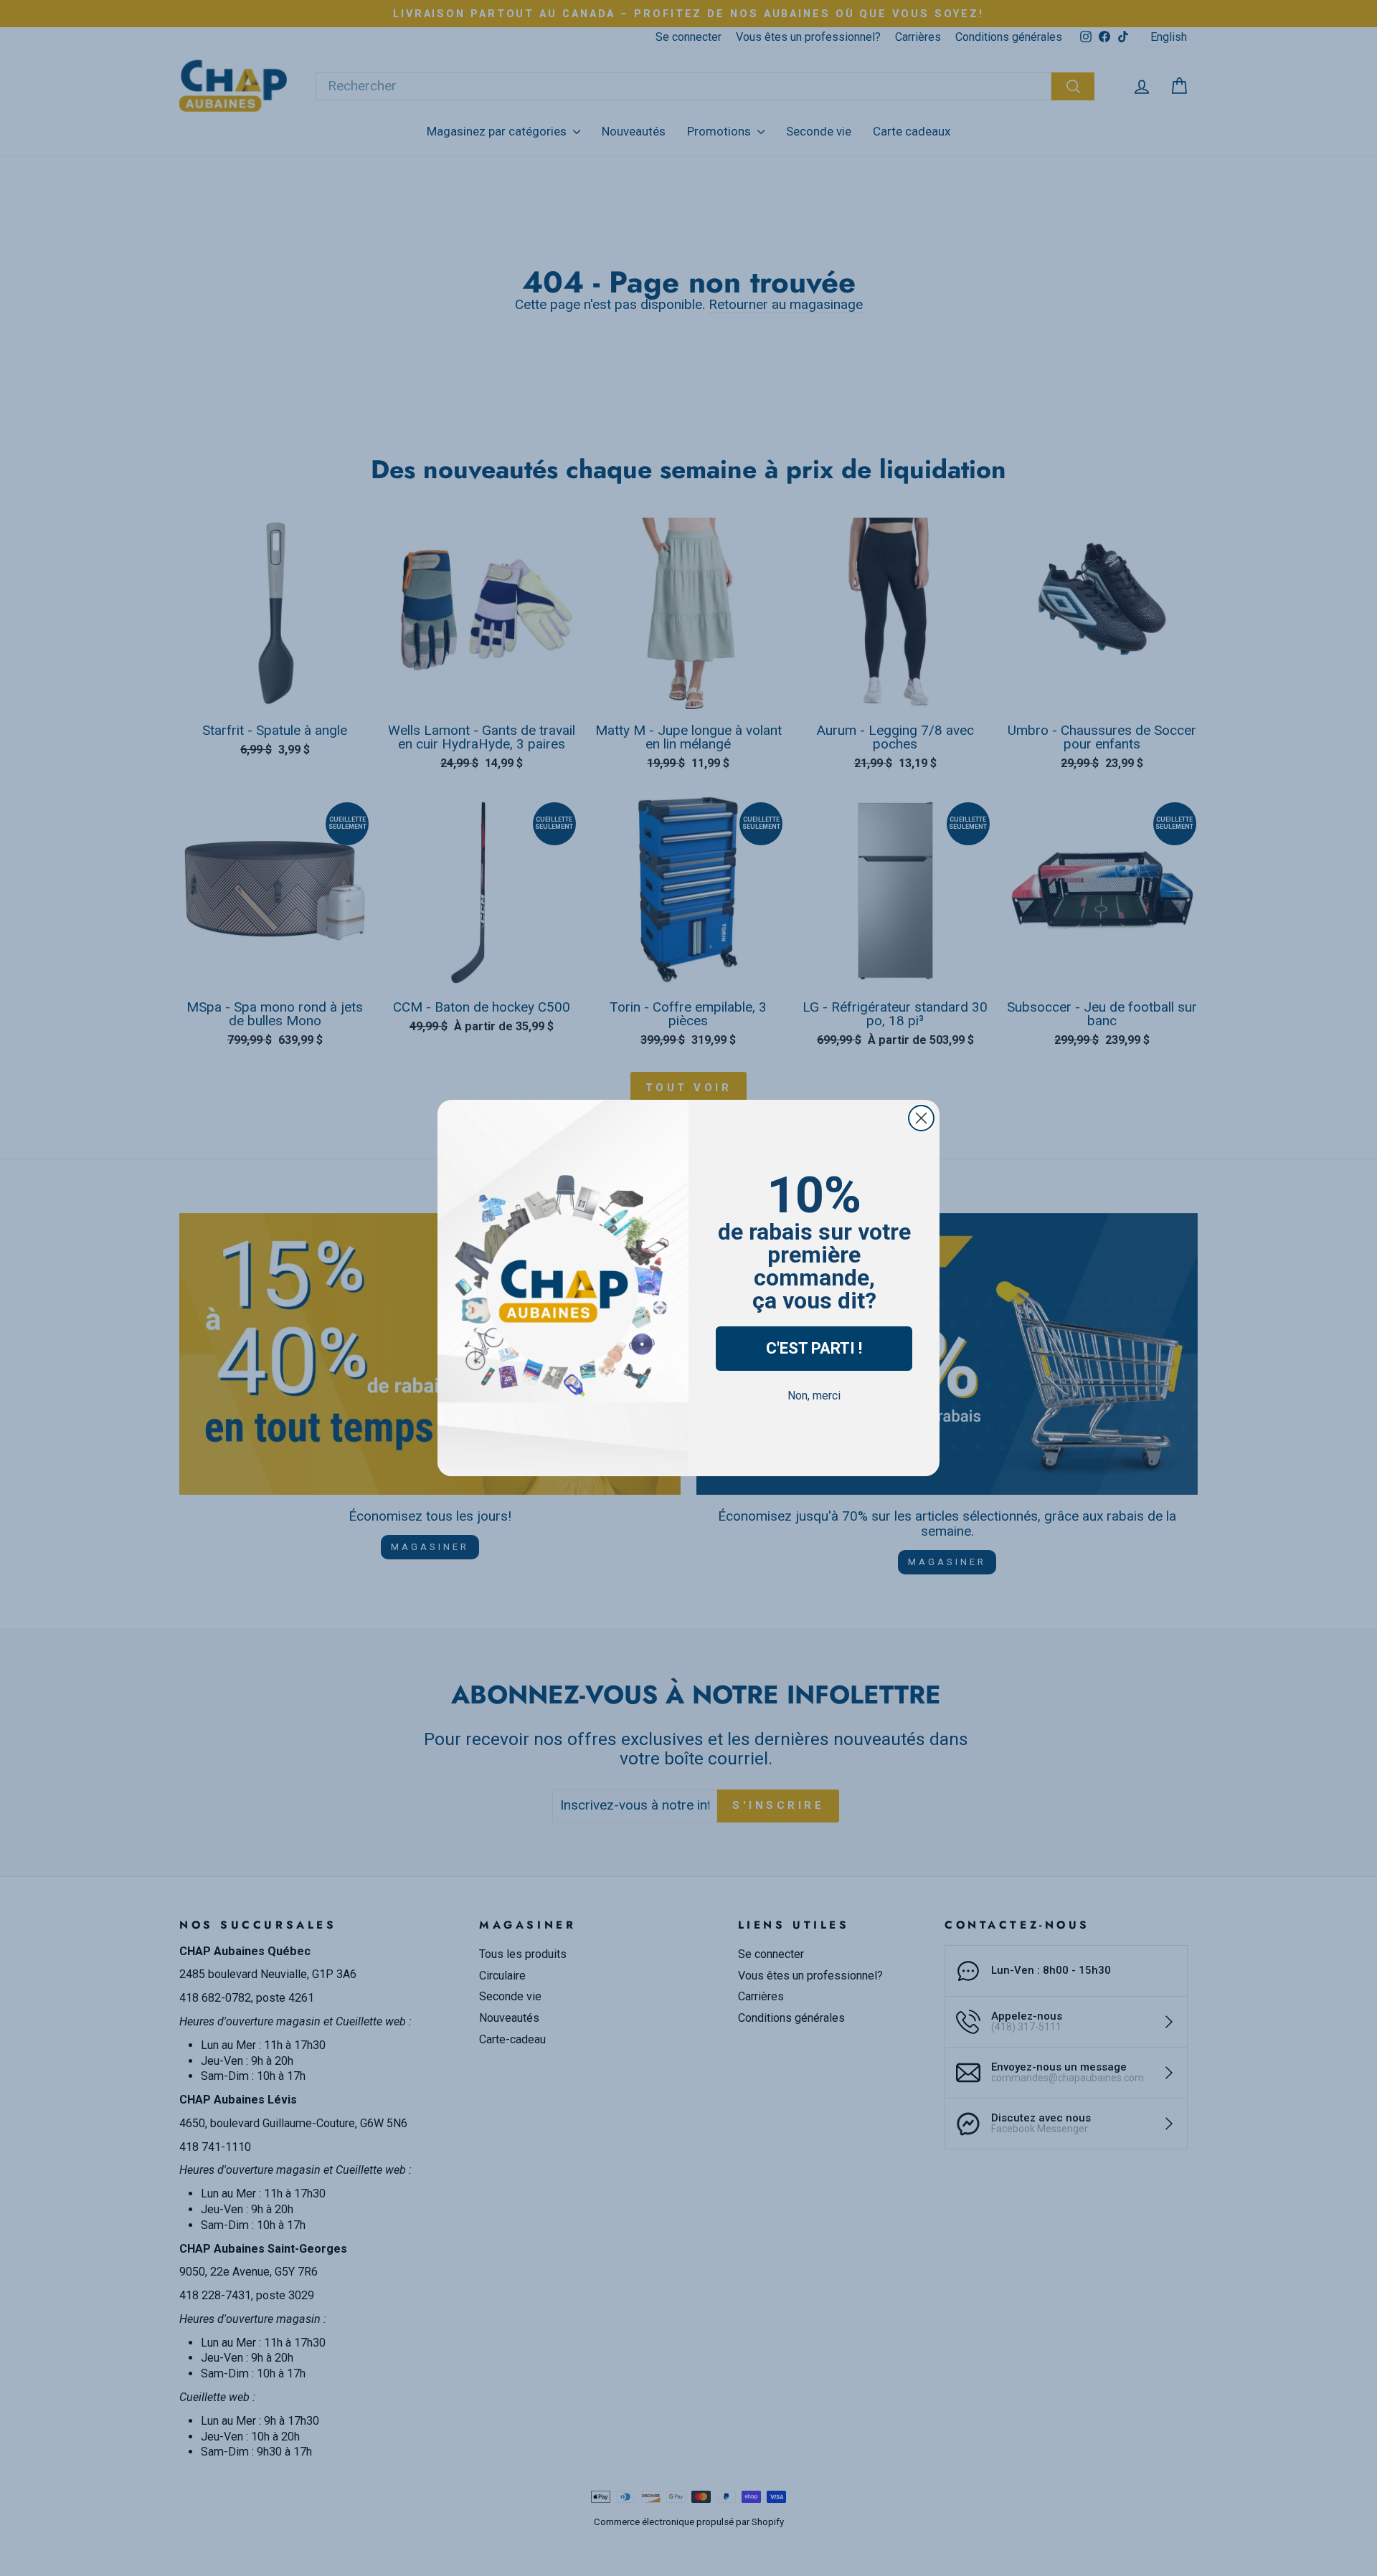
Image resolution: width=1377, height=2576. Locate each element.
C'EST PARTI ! (814, 1348)
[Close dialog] (921, 1118)
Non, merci (814, 1396)
